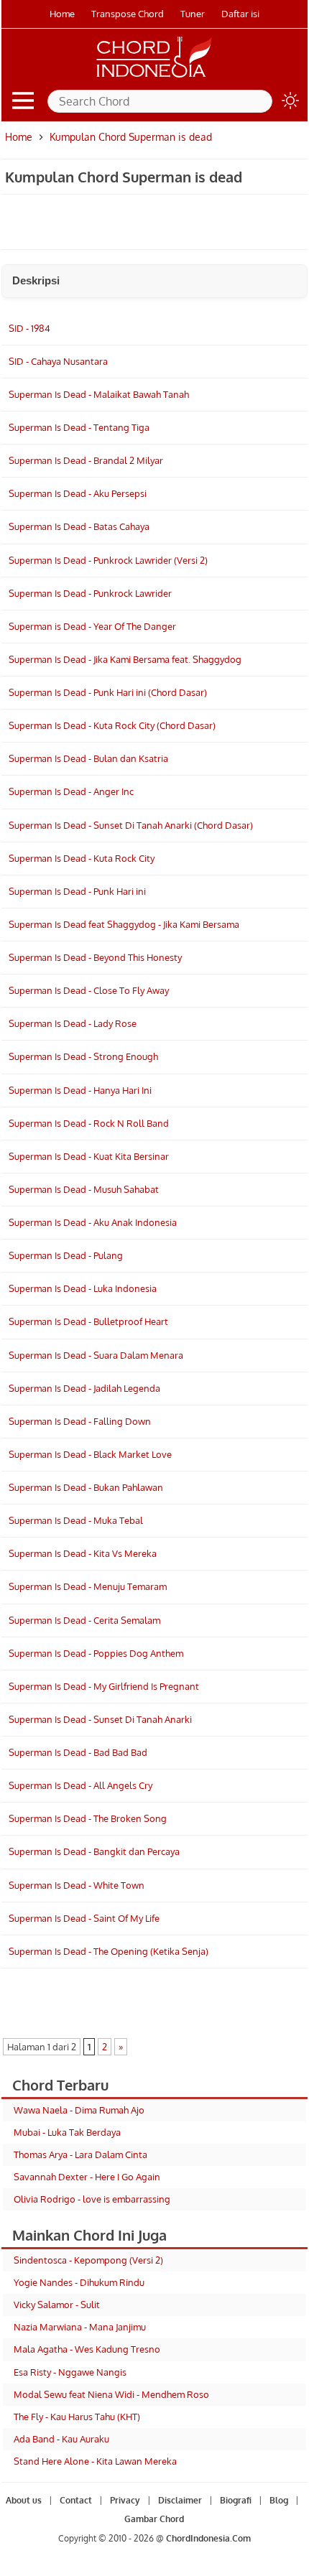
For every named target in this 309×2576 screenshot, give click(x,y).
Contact (76, 2500)
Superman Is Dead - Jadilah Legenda (84, 1388)
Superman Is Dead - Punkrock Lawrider (90, 593)
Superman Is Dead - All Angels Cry (80, 1785)
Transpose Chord (128, 14)
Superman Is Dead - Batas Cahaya (79, 526)
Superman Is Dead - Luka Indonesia (83, 1288)
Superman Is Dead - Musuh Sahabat (84, 1189)
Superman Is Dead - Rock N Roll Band (89, 1123)
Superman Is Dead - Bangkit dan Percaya (94, 1851)
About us (24, 2500)
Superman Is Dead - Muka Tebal (76, 1520)
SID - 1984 (29, 328)
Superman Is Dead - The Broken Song (88, 1818)
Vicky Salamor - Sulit (57, 2305)
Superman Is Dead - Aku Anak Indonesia (93, 1222)
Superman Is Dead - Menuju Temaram (88, 1586)
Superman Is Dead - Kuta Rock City (82, 858)
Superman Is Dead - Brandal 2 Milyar (86, 460)
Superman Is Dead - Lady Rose (73, 1023)
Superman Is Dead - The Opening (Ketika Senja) (109, 1951)
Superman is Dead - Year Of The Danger (92, 626)
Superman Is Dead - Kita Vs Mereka (83, 1553)
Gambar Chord (155, 2520)
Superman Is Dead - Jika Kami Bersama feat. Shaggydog (125, 659)
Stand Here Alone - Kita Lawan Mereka (95, 2461)
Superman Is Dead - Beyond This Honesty (95, 957)
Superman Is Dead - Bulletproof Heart (88, 1321)
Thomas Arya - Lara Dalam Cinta (80, 2154)
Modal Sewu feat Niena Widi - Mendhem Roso (111, 2394)
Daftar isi (240, 14)
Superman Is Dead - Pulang (66, 1255)
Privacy (125, 2500)
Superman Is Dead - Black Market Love (90, 1454)
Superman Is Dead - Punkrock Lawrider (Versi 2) (108, 560)
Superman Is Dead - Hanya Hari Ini (80, 1090)
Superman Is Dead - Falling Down (80, 1421)
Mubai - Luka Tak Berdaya (67, 2132)
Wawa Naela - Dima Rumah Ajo (79, 2110)
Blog (279, 2500)
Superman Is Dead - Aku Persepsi (78, 493)
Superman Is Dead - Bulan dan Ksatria (88, 758)
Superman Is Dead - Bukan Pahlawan (86, 1487)
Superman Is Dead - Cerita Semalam (84, 1620)
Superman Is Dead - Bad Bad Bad (78, 1752)
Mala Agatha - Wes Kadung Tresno (87, 2349)
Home (62, 14)
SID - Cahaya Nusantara (58, 361)
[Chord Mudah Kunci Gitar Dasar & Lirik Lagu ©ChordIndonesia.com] (154, 78)
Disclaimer (180, 2500)
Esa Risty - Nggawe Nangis (70, 2372)
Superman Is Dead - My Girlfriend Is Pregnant (104, 1686)
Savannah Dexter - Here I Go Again (87, 2177)
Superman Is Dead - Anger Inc (71, 791)
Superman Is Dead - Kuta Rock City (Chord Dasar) (112, 725)
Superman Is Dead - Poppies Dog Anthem (96, 1653)
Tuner (193, 14)
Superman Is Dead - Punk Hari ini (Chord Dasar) (108, 692)
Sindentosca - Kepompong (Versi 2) (88, 2260)
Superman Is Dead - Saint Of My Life (84, 1918)
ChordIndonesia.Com (208, 2538)
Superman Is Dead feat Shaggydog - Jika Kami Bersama (124, 924)
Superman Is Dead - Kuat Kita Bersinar (89, 1156)
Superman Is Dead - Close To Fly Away (89, 990)
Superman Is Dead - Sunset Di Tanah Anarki (100, 1719)
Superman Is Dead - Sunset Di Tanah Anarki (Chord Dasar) (131, 825)
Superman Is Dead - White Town (77, 1885)
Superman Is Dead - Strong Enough (83, 1056)
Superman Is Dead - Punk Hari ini (77, 891)
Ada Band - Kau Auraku (61, 2439)
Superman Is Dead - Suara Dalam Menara (96, 1355)
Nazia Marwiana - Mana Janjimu (80, 2327)
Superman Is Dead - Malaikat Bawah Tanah (99, 394)
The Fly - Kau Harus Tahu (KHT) (77, 2417)
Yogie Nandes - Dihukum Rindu (79, 2282)
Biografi (236, 2500)
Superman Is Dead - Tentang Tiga (79, 427)
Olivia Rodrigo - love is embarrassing (92, 2199)
